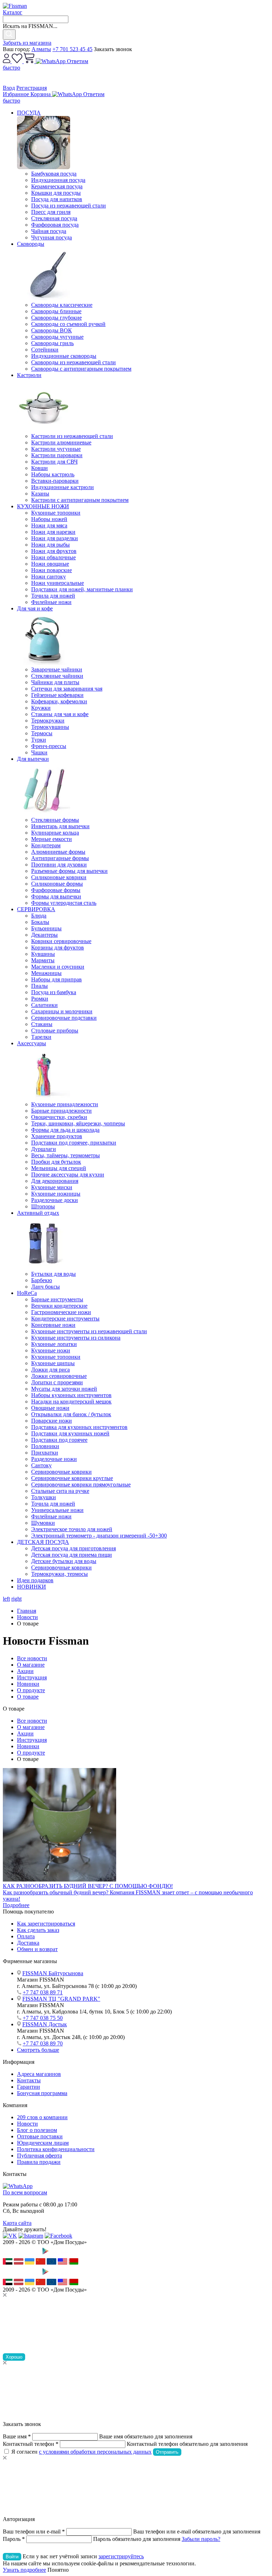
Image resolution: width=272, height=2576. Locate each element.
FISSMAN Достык (45, 2024)
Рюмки (40, 999)
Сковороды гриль (52, 343)
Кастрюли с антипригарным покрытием (80, 500)
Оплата (26, 1936)
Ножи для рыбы (50, 545)
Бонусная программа (42, 2093)
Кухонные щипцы (53, 1363)
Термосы (42, 733)
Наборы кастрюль (53, 474)
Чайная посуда (49, 231)
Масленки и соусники (58, 967)
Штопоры (43, 1206)
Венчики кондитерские (59, 1306)
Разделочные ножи (54, 1459)
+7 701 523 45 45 (72, 49)
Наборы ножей (49, 519)
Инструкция (32, 1677)
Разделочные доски (55, 1200)
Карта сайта (17, 2223)
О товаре (28, 1697)
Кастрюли (29, 375)
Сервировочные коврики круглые (72, 1478)
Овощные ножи (50, 1408)
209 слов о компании (42, 2117)
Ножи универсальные (58, 583)
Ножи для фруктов (54, 551)
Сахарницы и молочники (62, 1011)
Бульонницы (46, 928)
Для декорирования (55, 1181)
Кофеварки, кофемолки (59, 701)
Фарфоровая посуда (55, 225)
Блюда (39, 916)
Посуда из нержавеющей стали (69, 206)
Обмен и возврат (37, 1949)
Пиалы (39, 986)
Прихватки (45, 1453)
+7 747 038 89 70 (43, 2043)
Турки (39, 740)
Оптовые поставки (40, 2136)
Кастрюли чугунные (56, 449)
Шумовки (43, 1523)
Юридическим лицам (43, 2143)
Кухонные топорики (56, 513)
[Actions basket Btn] (30, 61)
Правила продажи (39, 2162)
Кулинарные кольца (55, 833)
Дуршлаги (44, 1149)
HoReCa (27, 1293)
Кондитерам (46, 845)
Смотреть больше (38, 2050)
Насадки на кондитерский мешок (71, 1401)
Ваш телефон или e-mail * (34, 2531)
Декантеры (44, 935)
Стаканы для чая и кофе (60, 714)
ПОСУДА (29, 113)
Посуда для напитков (57, 199)
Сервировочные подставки (64, 1018)
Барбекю (42, 1280)
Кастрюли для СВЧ (54, 462)
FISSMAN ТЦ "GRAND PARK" (61, 1999)
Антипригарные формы (60, 858)
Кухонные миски (52, 1187)
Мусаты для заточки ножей (64, 1389)
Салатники (44, 1005)
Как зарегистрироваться (46, 1924)
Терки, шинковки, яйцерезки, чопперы (78, 1123)
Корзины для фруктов (58, 948)
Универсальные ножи (57, 1510)
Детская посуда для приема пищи (72, 1555)
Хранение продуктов (57, 1136)
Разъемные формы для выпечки (69, 871)
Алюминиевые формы (58, 852)
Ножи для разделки (55, 538)
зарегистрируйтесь (121, 2556)
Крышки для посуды (56, 193)
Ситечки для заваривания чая (67, 689)
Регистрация (32, 88)
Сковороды (31, 244)
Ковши (39, 468)
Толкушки (44, 1497)
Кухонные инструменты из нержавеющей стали (89, 1331)
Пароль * (14, 2539)
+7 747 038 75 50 (43, 2018)
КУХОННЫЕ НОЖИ (43, 506)
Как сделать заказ (38, 1930)
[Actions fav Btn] (18, 61)
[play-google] (57, 2255)
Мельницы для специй (59, 1168)
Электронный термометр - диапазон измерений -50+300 (99, 1536)
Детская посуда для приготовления (73, 1548)
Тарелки (41, 1037)
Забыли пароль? (201, 2539)
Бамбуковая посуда (54, 174)
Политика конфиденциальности (56, 2149)
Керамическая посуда (57, 186)
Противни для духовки (59, 865)
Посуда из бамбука (54, 992)
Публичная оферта (39, 2156)
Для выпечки (33, 759)
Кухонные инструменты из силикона (76, 1338)
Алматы (41, 49)
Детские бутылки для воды (64, 1561)
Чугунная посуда (52, 237)
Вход (9, 88)
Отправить (167, 2452)
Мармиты (43, 960)
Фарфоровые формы (56, 890)
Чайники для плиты (55, 682)
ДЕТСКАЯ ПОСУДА (43, 1542)
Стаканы (42, 1024)
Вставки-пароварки (55, 481)
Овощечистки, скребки (59, 1117)
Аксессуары (32, 1043)
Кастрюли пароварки (57, 455)
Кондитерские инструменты (65, 1319)
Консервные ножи (53, 1325)
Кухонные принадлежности (65, 1104)
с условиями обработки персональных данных (95, 2452)
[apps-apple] (21, 2255)
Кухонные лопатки (54, 1344)
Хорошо (14, 2357)
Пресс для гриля (51, 212)
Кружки (41, 708)
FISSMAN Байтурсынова (53, 1973)
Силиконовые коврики (59, 877)
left (6, 1599)
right (16, 1599)
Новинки (28, 1684)
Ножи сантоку (49, 577)
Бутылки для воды (53, 1274)
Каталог (13, 12)
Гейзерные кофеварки (57, 695)
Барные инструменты (57, 1299)
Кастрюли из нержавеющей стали (72, 436)
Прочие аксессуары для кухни (68, 1175)
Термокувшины (50, 727)
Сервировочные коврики (61, 1472)
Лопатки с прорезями (57, 1382)
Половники (45, 1446)
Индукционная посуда (58, 180)
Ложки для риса (50, 1370)
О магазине (31, 1665)
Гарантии (29, 2087)
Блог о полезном (37, 2130)
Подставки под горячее (59, 1440)
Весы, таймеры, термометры (66, 1155)
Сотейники (45, 350)
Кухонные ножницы (56, 1194)
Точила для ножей (53, 596)
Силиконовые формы (57, 884)
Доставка (28, 1943)
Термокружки (48, 721)
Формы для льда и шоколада (65, 1130)
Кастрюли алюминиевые (61, 442)
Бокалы (40, 922)
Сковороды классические (62, 305)
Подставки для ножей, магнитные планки (82, 589)
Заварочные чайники (57, 669)
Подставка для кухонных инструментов (79, 1427)
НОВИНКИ (32, 1587)
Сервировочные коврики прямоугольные (81, 1484)
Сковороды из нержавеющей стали (73, 362)
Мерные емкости (52, 839)
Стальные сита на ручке (60, 1491)
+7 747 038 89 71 (43, 1992)
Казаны (40, 494)
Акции (25, 1671)
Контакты (29, 2080)
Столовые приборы (55, 1031)
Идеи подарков (35, 1580)
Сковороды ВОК (52, 330)
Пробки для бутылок (56, 1162)
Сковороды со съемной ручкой (68, 324)
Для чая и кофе (35, 608)
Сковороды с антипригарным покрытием (81, 369)
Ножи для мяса (49, 525)
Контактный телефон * (31, 2444)
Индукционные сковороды (64, 356)
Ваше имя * (17, 2436)
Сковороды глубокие (56, 318)
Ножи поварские (52, 570)
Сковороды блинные (56, 311)
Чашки (39, 752)
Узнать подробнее (24, 2570)
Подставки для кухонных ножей (70, 1433)
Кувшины (43, 954)
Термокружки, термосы (59, 1574)
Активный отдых (38, 1213)
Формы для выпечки (56, 896)
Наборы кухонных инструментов (71, 1395)
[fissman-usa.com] (63, 2263)
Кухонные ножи (51, 1350)
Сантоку (41, 1465)
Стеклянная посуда (54, 218)
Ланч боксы (46, 1287)
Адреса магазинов (39, 2074)
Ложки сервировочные (59, 1376)
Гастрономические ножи (61, 1312)
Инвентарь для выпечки (60, 826)
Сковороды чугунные (57, 337)
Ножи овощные (50, 564)
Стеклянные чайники (57, 676)
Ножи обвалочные (53, 557)
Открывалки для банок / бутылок (71, 1414)
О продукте (31, 1690)
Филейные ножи (51, 602)
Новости (27, 2124)
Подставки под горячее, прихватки (74, 1143)
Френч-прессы (49, 746)
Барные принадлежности (61, 1111)
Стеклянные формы (55, 820)
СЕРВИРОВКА (36, 909)
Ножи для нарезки (53, 532)
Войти (12, 2557)
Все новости (32, 1658)
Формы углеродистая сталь (64, 903)
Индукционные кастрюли (63, 487)
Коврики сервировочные (61, 941)
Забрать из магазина (27, 43)
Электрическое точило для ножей (72, 1529)
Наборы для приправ (56, 979)
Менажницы (46, 973)
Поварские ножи (52, 1421)
